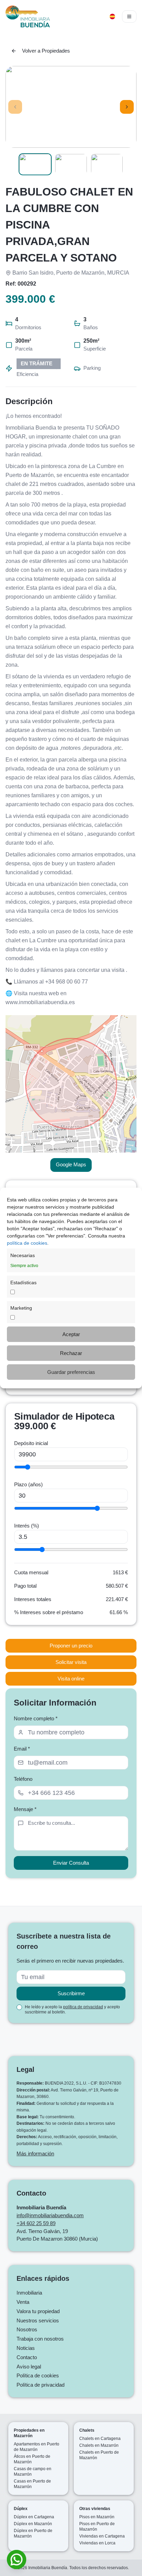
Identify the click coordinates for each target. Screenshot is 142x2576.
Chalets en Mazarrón (99, 2445)
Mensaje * (25, 1809)
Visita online (71, 1679)
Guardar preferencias (71, 1372)
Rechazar (71, 1353)
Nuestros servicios (38, 2320)
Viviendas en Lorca (97, 2543)
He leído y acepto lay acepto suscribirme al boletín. (72, 2009)
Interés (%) (27, 1526)
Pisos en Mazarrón (97, 2517)
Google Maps (71, 1164)
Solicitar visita (71, 1662)
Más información (35, 2153)
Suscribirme (71, 1993)
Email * (22, 1749)
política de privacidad (83, 2007)
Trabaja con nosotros (40, 2339)
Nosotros (27, 2329)
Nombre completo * (36, 1718)
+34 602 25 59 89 (36, 2223)
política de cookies (27, 1243)
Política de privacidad (40, 2385)
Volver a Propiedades (46, 51)
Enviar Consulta (71, 1863)
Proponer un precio (71, 1646)
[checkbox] (19, 2007)
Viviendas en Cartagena (102, 2536)
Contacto (27, 2357)
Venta (23, 2302)
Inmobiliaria (29, 2293)
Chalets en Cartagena (100, 2439)
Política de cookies (38, 2375)
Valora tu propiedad (38, 2311)
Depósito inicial (31, 1443)
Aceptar (71, 1334)
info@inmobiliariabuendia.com (50, 2215)
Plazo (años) (28, 1484)
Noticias (26, 2348)
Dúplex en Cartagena (34, 2517)
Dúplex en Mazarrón (33, 2524)
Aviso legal (29, 2367)
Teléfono (23, 1779)
